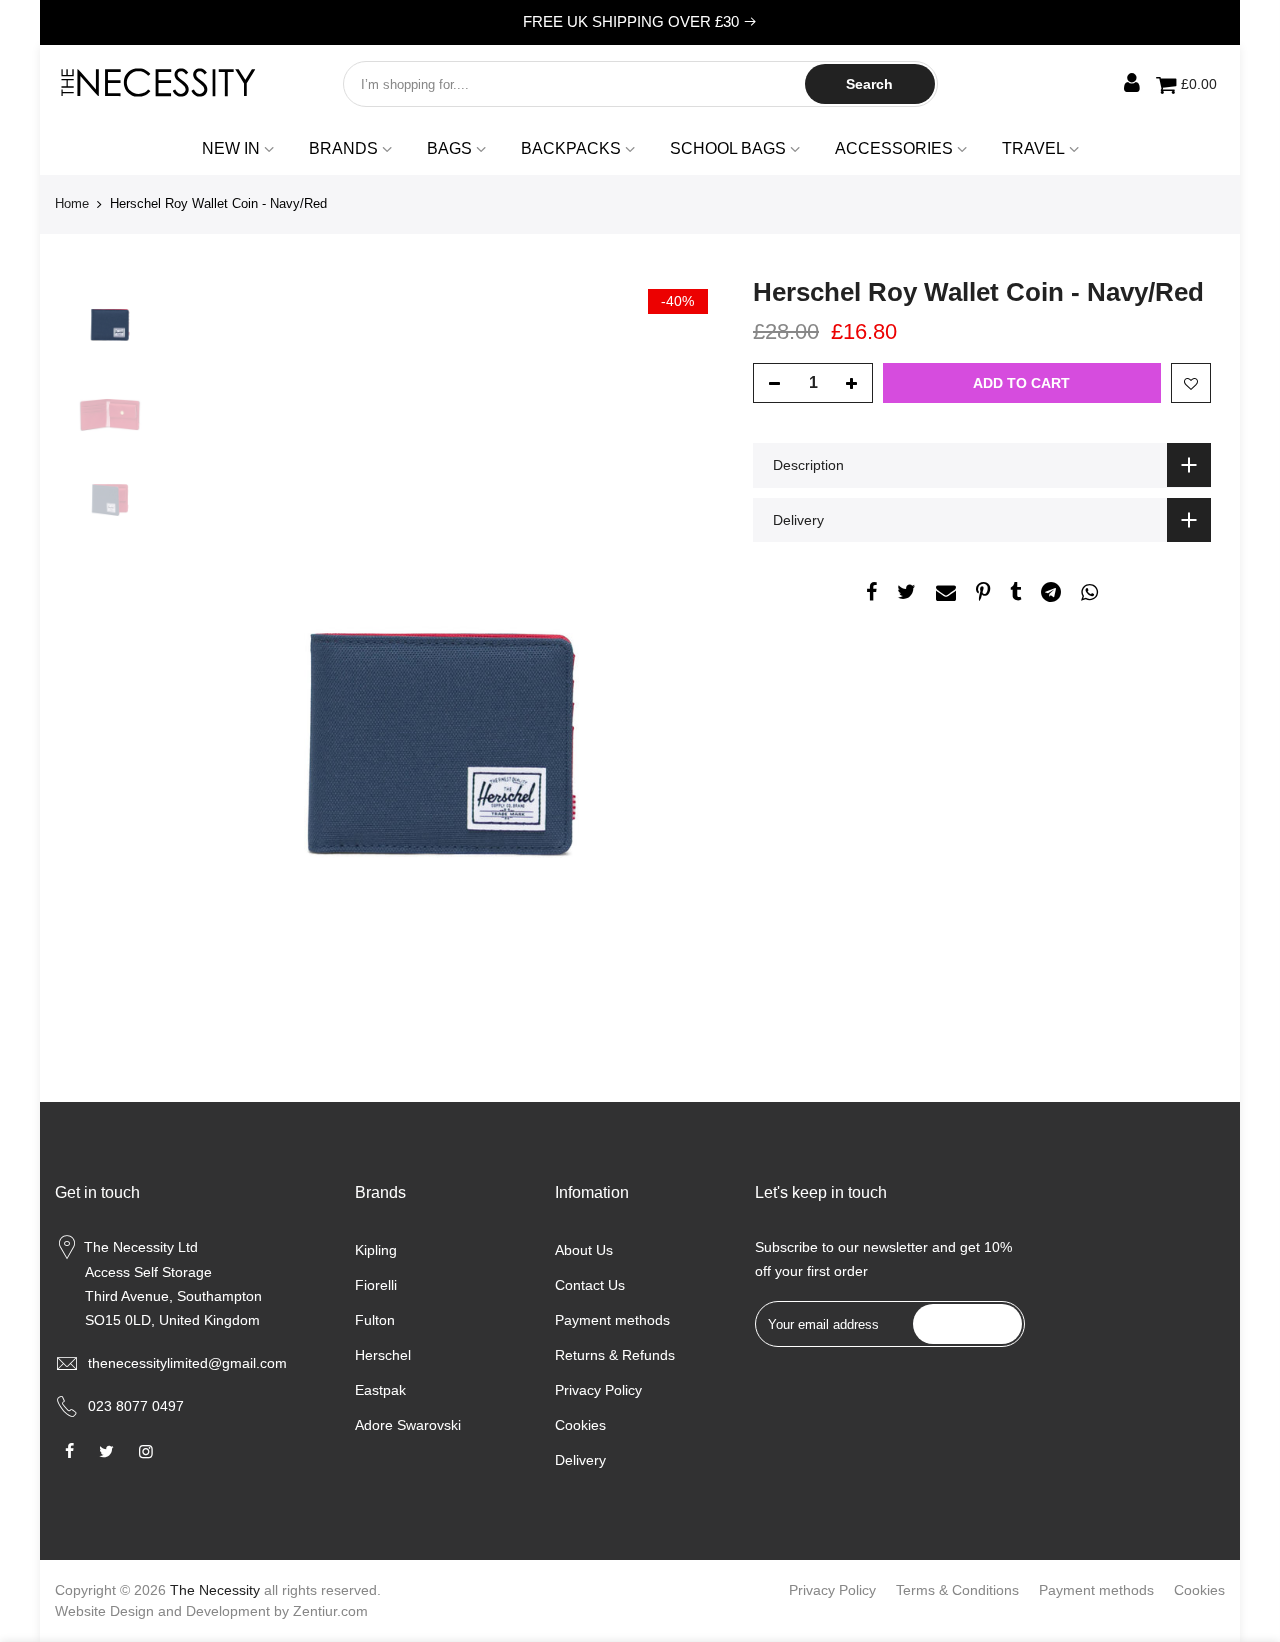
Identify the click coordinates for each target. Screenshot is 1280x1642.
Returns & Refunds (615, 1355)
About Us (584, 1250)
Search (869, 84)
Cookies (580, 1425)
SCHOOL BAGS (728, 148)
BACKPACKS (571, 148)
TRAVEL (1033, 148)
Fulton (375, 1320)
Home (72, 203)
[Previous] (195, 633)
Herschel (383, 1355)
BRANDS (343, 148)
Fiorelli (376, 1285)
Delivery (580, 1460)
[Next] (688, 633)
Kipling (376, 1250)
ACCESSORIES (894, 148)
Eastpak (380, 1390)
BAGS (449, 148)
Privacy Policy (598, 1390)
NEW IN (231, 148)
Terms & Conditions (957, 1590)
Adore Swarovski (408, 1425)
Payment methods (612, 1320)
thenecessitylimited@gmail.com (187, 1363)
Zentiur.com (330, 1611)
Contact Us (590, 1285)
